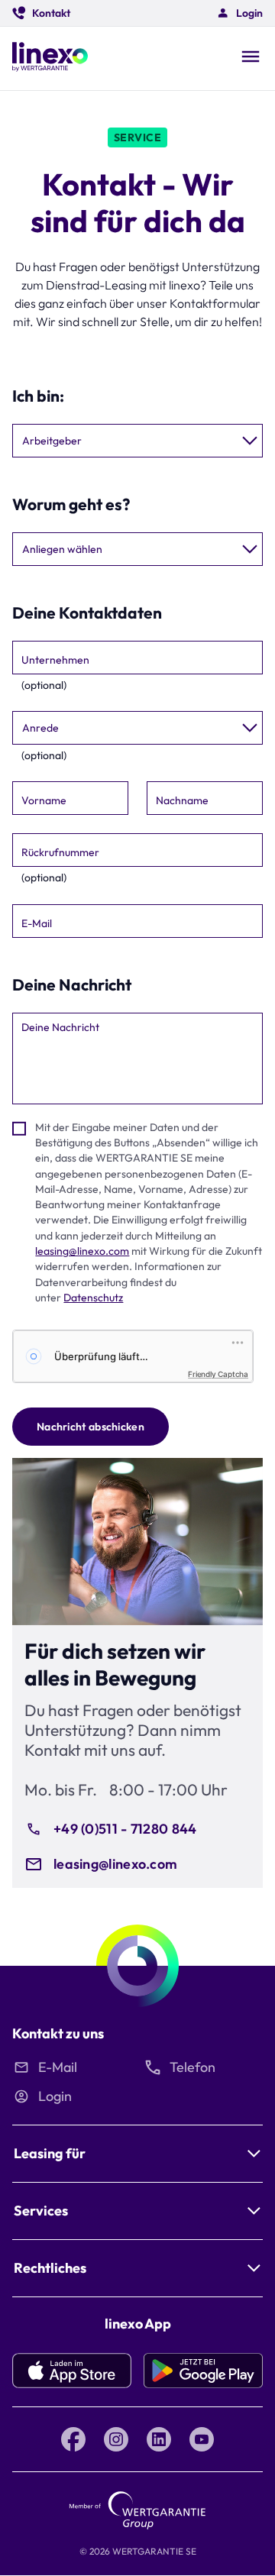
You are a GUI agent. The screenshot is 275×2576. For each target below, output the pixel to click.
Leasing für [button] (50, 2153)
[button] (41, 13)
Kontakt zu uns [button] (58, 2033)
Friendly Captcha (218, 1374)
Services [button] (41, 2211)
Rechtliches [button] (50, 2268)
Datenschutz (93, 1298)
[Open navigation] (251, 58)
